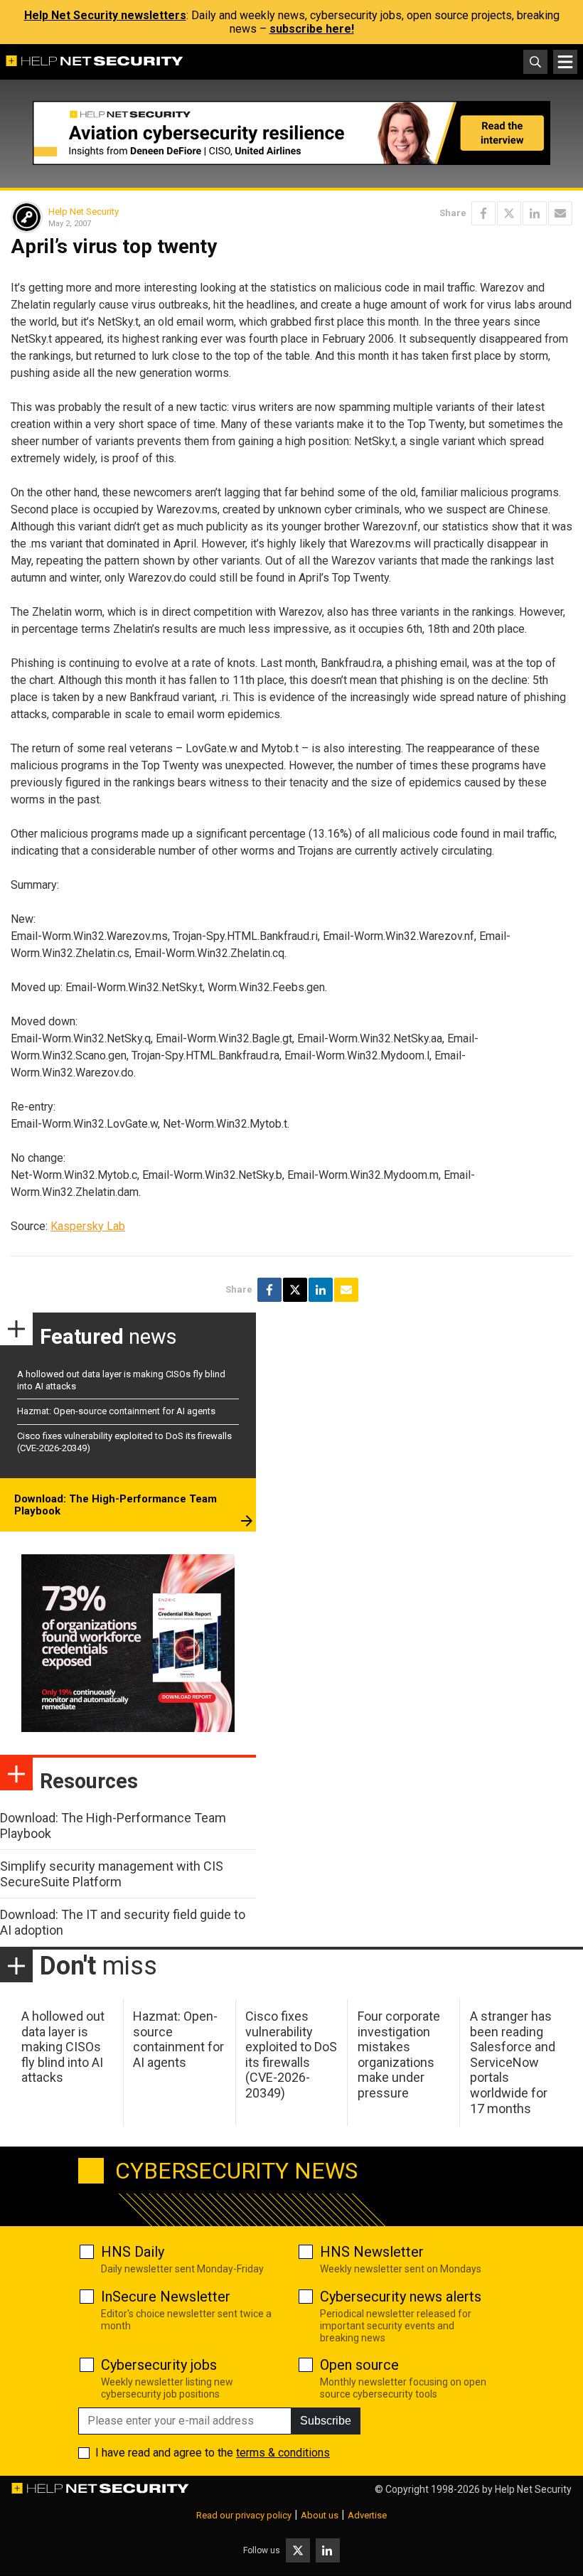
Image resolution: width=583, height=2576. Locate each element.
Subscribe (326, 2421)
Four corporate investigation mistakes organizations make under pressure (399, 2054)
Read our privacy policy (244, 2515)
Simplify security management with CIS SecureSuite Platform (112, 1874)
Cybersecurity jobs (159, 2365)
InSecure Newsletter (166, 2297)
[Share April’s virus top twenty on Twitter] (509, 213)
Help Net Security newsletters (105, 15)
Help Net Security (84, 212)
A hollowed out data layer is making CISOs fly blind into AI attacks (63, 2047)
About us (320, 2515)
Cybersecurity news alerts (401, 2297)
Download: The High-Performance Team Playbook (116, 1505)
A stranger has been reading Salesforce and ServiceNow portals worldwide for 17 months (513, 2062)
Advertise (367, 2515)
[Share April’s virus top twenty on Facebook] (483, 213)
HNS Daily (133, 2252)
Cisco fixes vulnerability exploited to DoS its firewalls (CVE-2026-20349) (291, 2054)
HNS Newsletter (372, 2252)
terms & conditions (283, 2453)
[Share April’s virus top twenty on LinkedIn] (535, 213)
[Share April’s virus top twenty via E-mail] (560, 213)
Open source (359, 2365)
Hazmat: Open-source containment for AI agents (116, 1411)
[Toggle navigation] (565, 62)
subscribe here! (312, 29)
